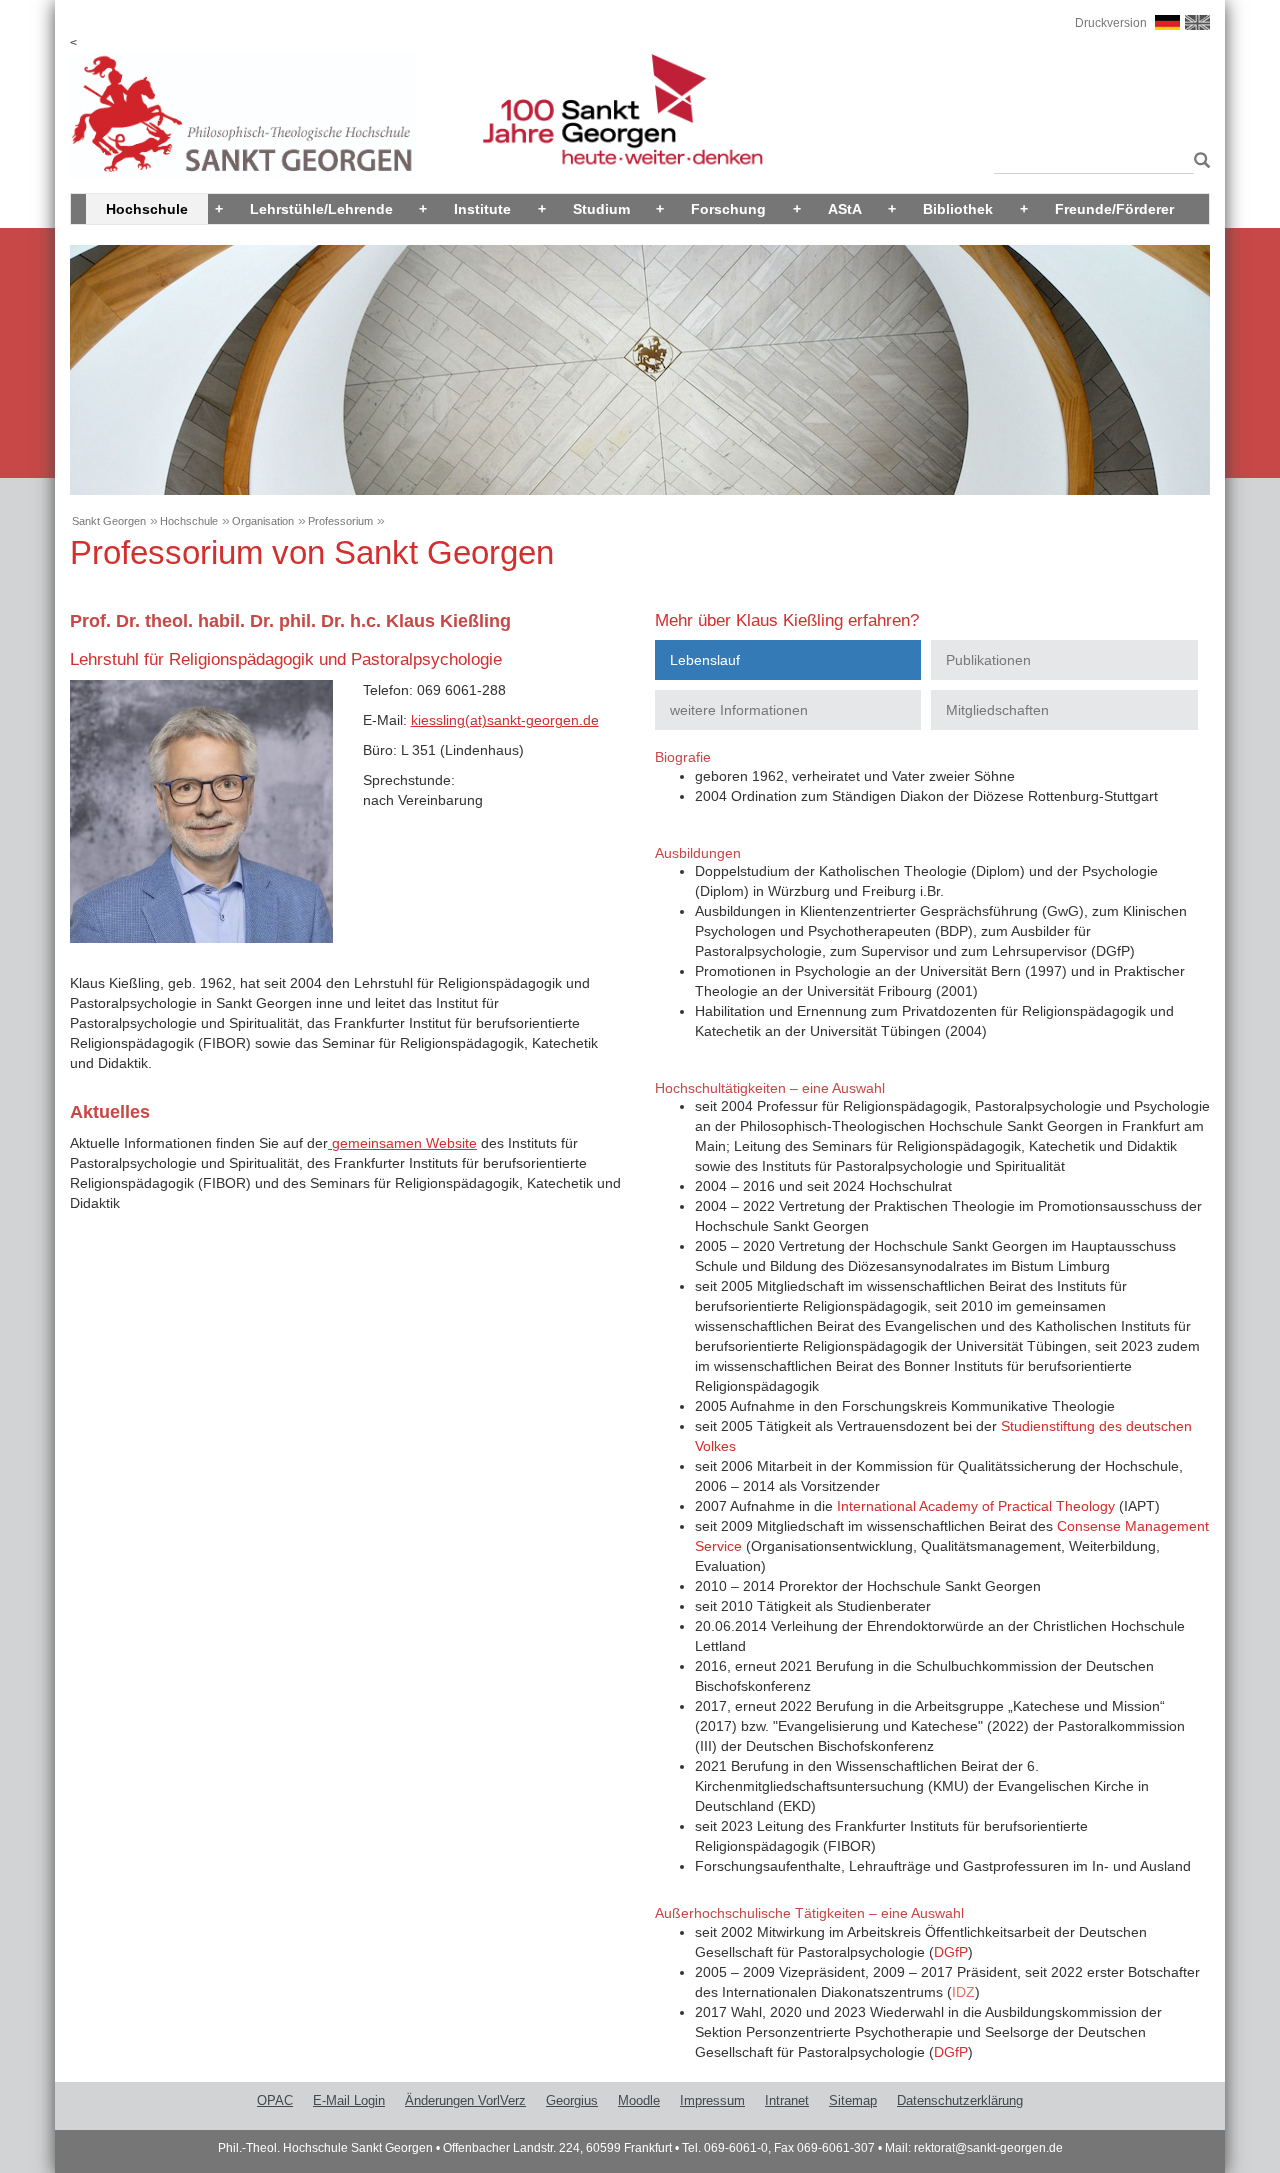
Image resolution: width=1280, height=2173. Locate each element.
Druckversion (1111, 23)
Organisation (263, 521)
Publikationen (988, 660)
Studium (601, 209)
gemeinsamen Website (402, 1143)
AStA (845, 209)
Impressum (712, 2100)
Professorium (340, 521)
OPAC (275, 2100)
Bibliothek (958, 209)
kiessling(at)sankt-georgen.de (505, 720)
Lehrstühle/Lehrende (321, 209)
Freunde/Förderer (1114, 209)
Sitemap (853, 2100)
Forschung (728, 209)
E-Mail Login (349, 2100)
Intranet (787, 2100)
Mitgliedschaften (997, 710)
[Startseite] (243, 114)
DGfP (951, 1952)
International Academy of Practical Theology (976, 1506)
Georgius (572, 2100)
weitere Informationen (739, 710)
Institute (482, 209)
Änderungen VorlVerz (465, 2100)
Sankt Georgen (109, 521)
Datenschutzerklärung (960, 2100)
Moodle (639, 2100)
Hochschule (147, 209)
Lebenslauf (705, 660)
